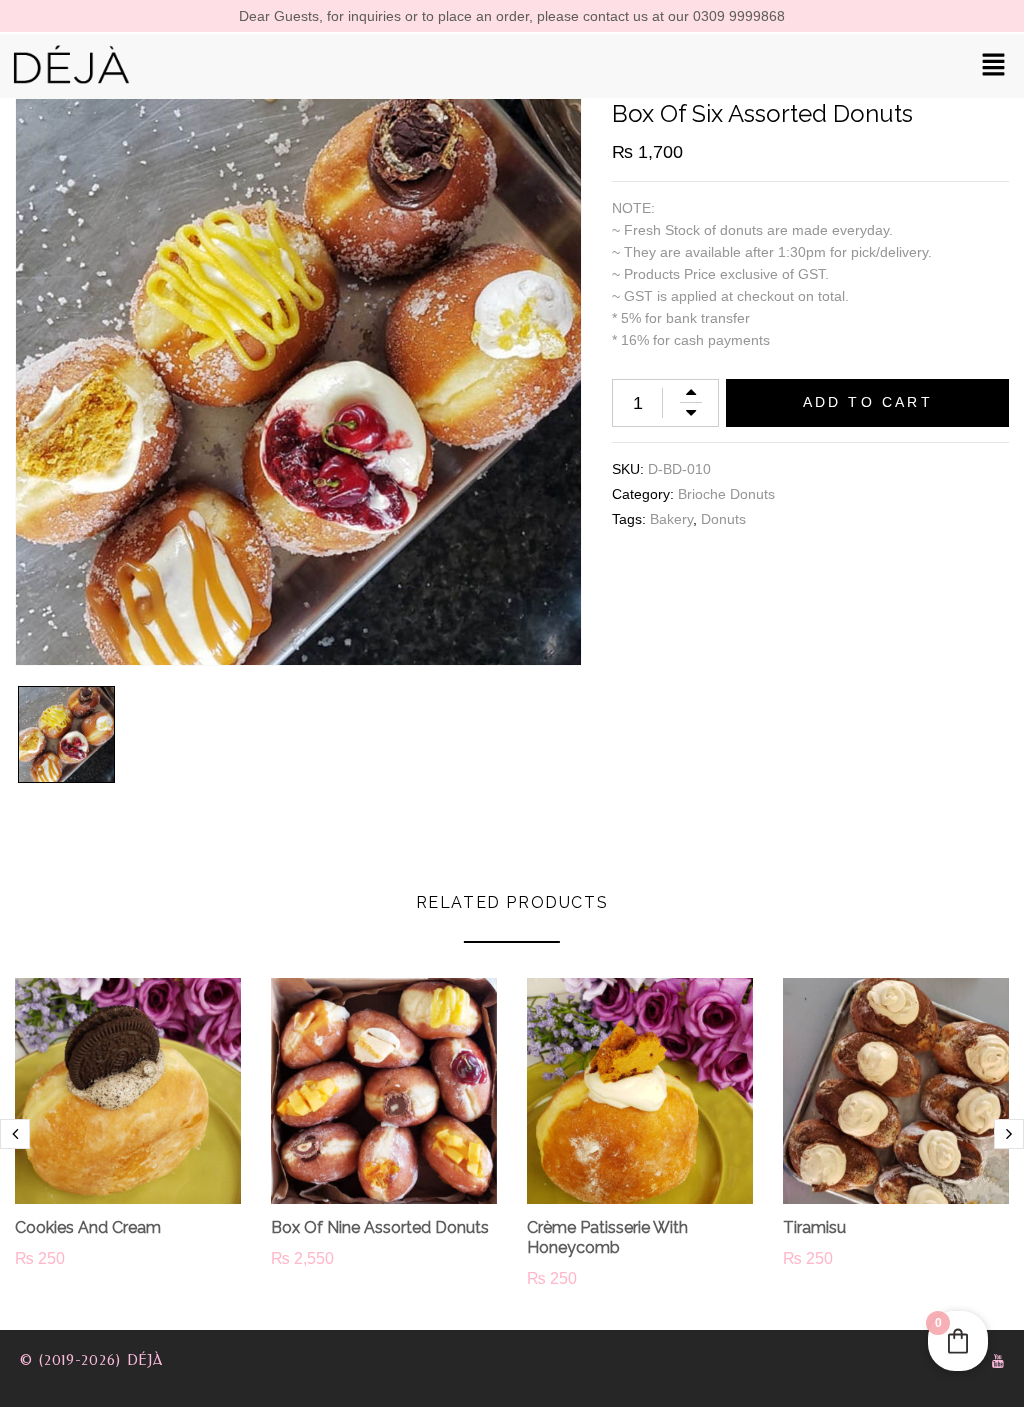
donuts (723, 519)
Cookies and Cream (88, 1227)
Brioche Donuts (726, 494)
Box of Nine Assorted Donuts (380, 1227)
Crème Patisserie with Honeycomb (607, 1237)
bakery (671, 519)
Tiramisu (814, 1227)
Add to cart (868, 402)
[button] (994, 66)
